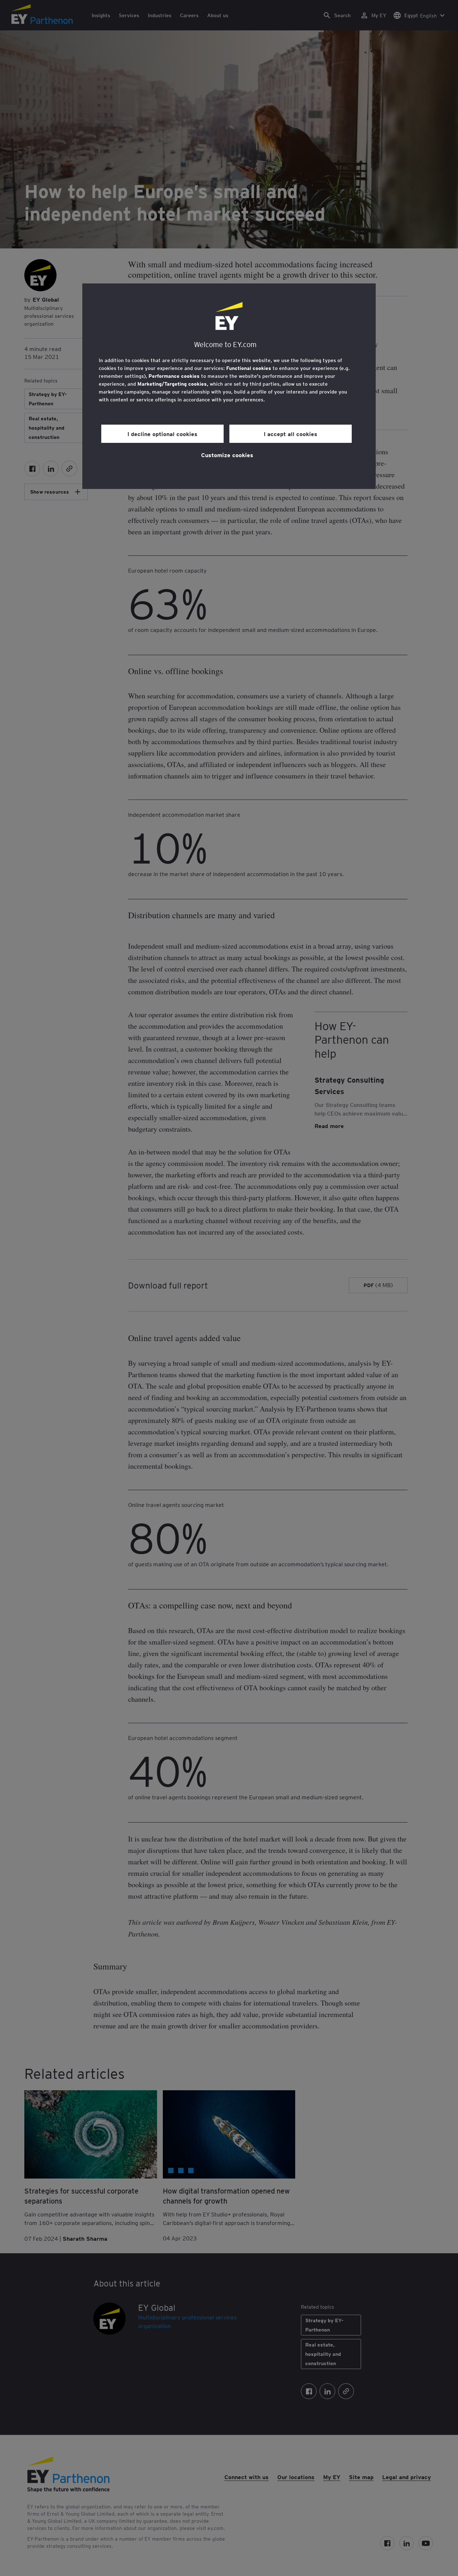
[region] (229, 386)
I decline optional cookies (162, 434)
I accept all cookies (291, 434)
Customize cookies (227, 455)
